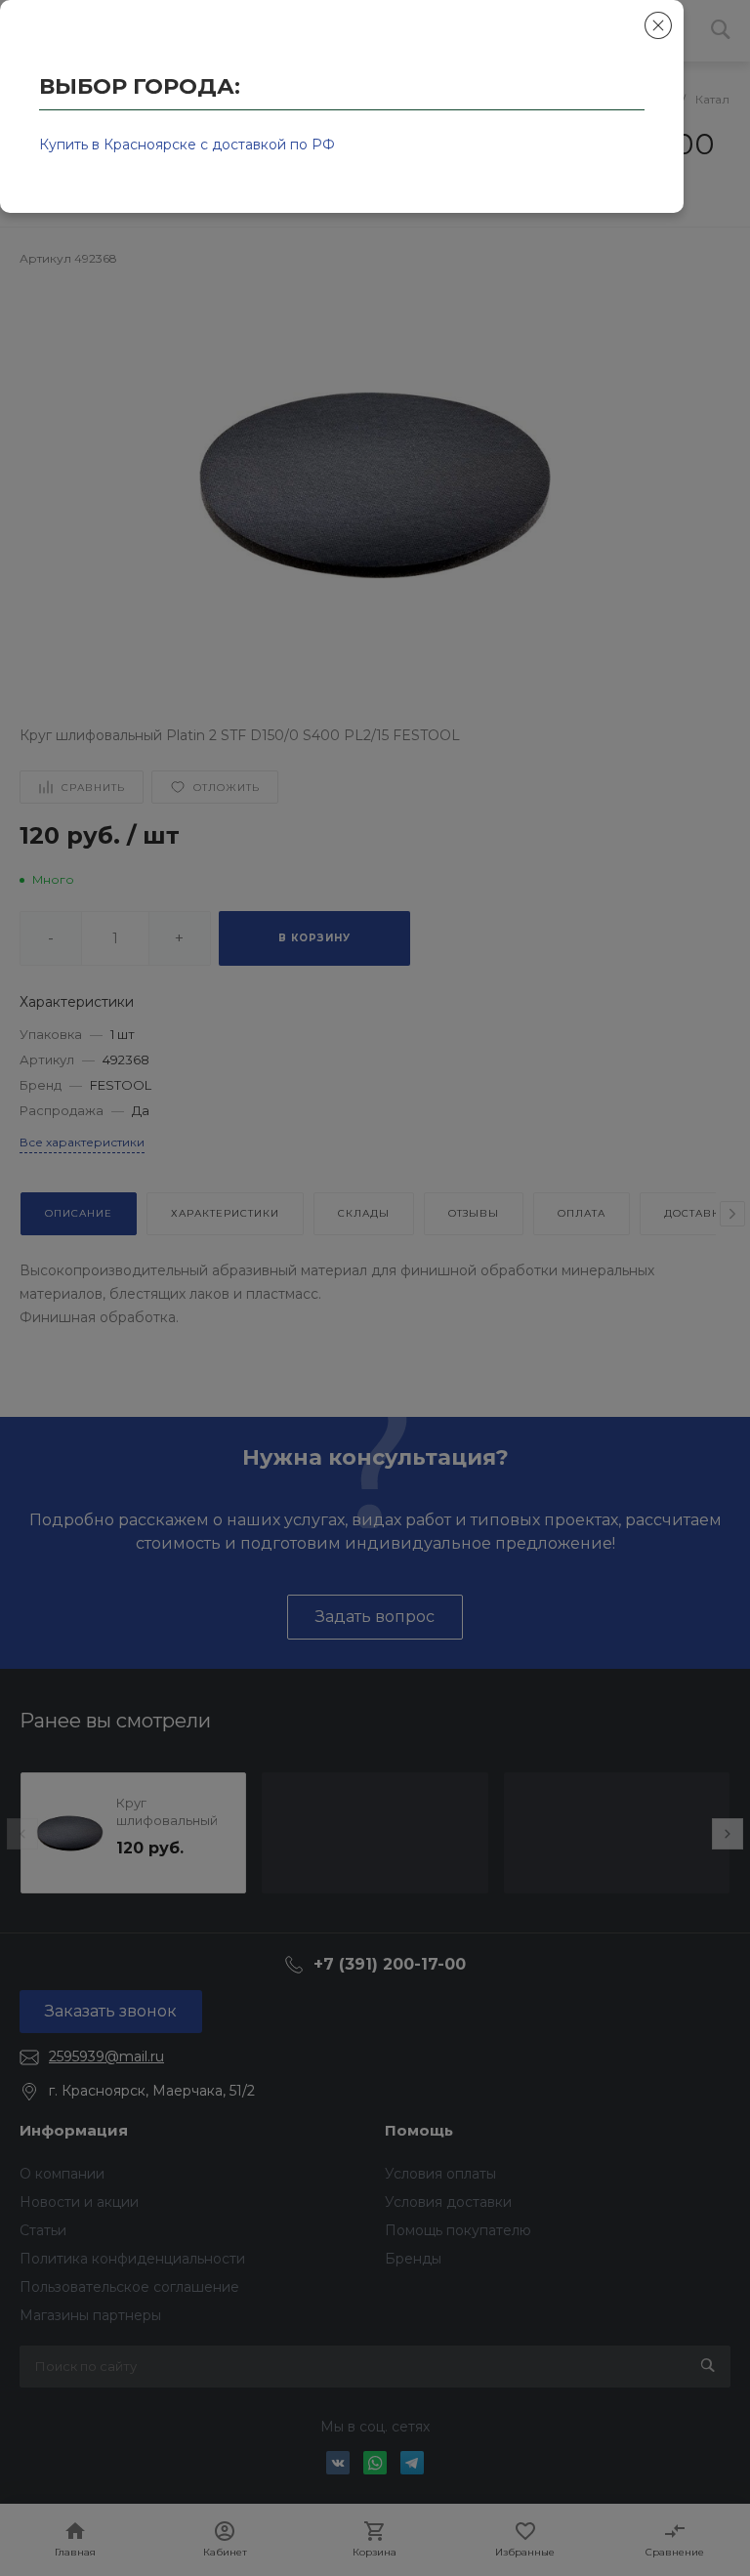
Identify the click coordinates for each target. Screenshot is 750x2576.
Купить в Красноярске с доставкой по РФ (187, 145)
